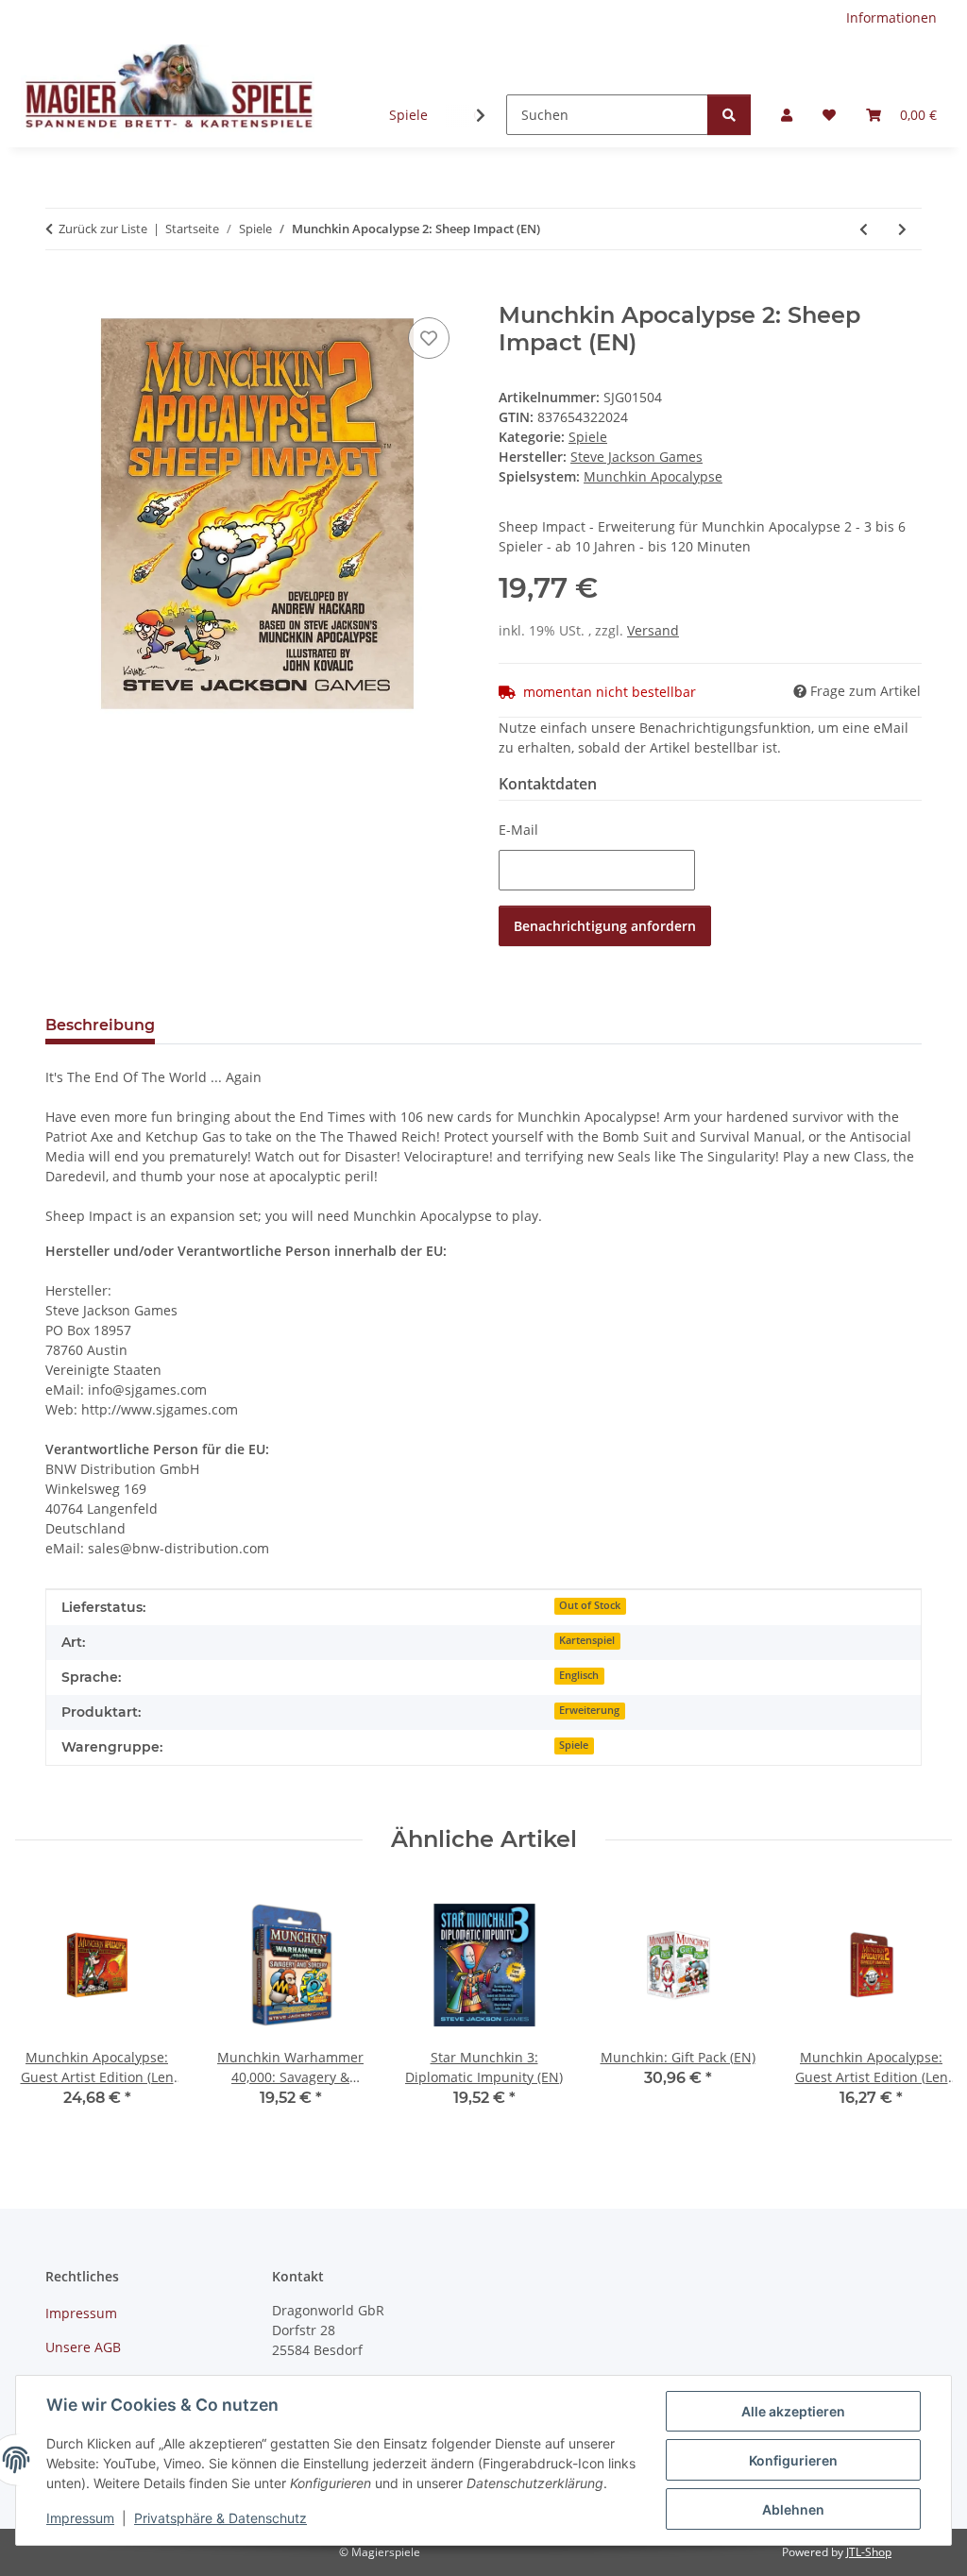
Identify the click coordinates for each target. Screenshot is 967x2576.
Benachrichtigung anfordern (605, 926)
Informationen (891, 17)
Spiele (408, 115)
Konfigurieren (793, 2460)
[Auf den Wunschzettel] (429, 338)
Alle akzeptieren (793, 2411)
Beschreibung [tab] (100, 1025)
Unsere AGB (83, 2347)
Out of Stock (590, 1605)
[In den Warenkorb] (60, 292)
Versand (653, 630)
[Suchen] (729, 115)
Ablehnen (793, 2509)
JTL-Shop (869, 2552)
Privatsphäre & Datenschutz (221, 2518)
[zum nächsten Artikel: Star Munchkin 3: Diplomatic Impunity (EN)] (902, 229)
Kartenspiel (587, 1640)
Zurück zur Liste (103, 229)
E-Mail (518, 830)
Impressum (80, 2518)
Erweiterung (589, 1710)
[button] (787, 115)
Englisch (579, 1675)
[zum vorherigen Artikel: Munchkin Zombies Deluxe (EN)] (864, 229)
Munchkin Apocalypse (653, 476)
